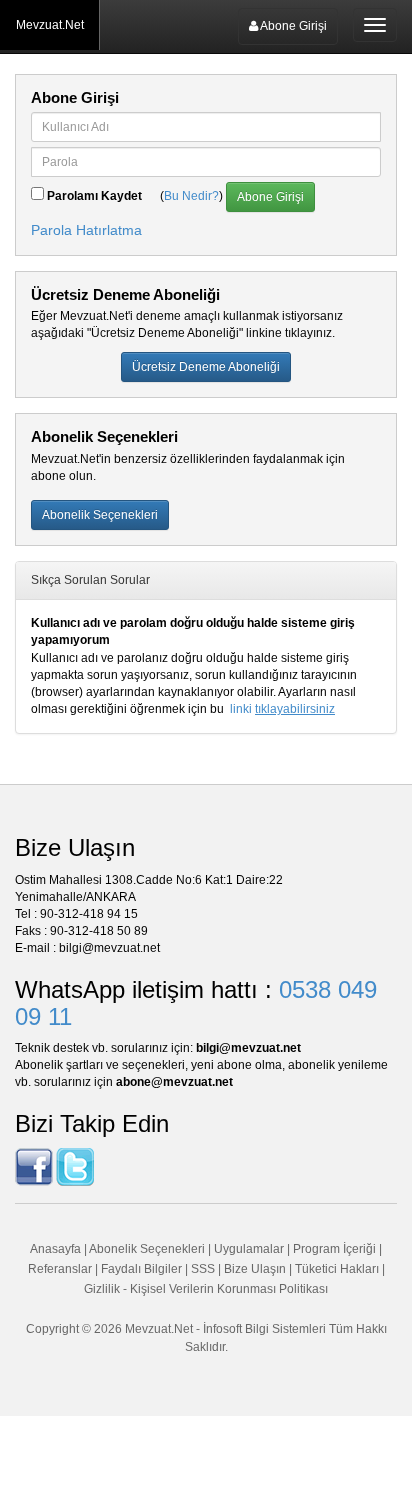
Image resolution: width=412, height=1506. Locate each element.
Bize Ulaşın (255, 1269)
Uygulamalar (249, 1249)
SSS (203, 1269)
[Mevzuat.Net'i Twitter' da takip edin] (75, 1166)
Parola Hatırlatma (86, 230)
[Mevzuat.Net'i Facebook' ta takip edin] (34, 1166)
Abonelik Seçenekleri (147, 1249)
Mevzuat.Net (50, 25)
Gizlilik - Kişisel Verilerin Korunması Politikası (206, 1289)
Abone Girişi (292, 26)
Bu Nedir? (191, 196)
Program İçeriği (334, 1249)
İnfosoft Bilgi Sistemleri (264, 1329)
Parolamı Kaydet (94, 196)
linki (282, 709)
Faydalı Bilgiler (141, 1269)
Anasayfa (55, 1249)
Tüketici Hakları (338, 1269)
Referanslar (60, 1269)
